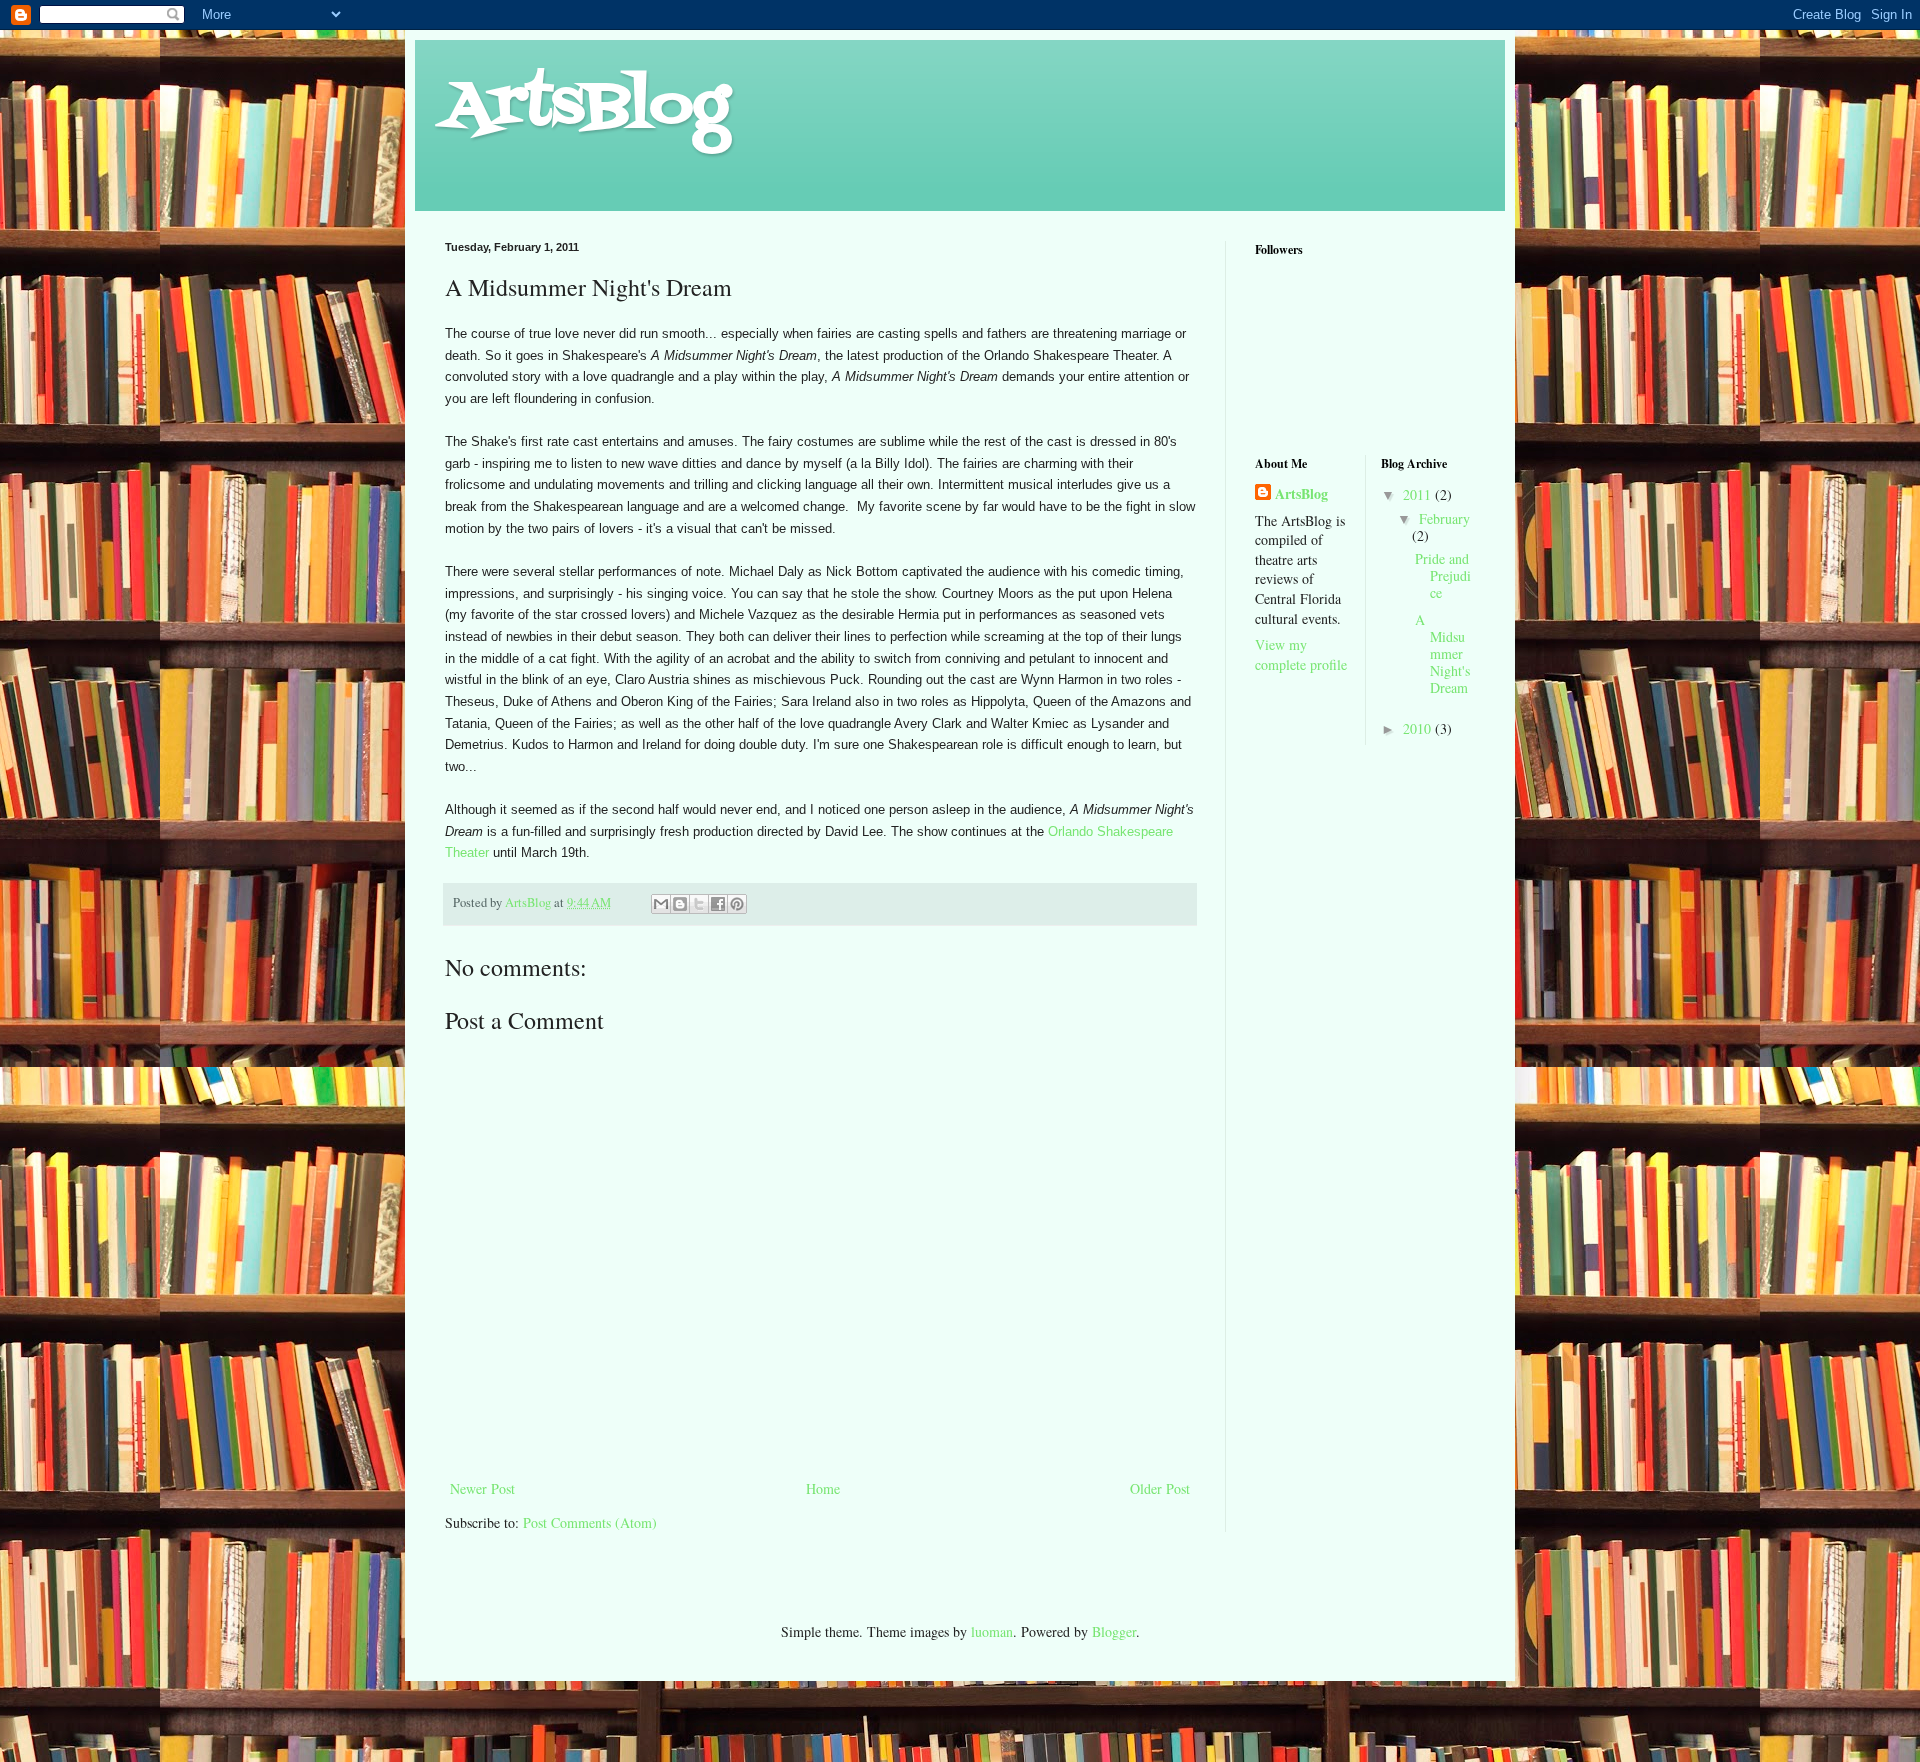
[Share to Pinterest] (737, 904)
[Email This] (661, 904)
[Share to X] (699, 904)
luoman (992, 1631)
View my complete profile (1301, 654)
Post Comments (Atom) (590, 1522)
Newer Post (482, 1488)
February (1444, 518)
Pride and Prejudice (1443, 575)
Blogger (1114, 1631)
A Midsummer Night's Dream (1442, 653)
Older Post (1160, 1488)
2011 (1419, 494)
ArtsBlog (587, 107)
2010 (1419, 728)
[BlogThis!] (680, 904)
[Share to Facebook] (718, 904)
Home (823, 1488)
